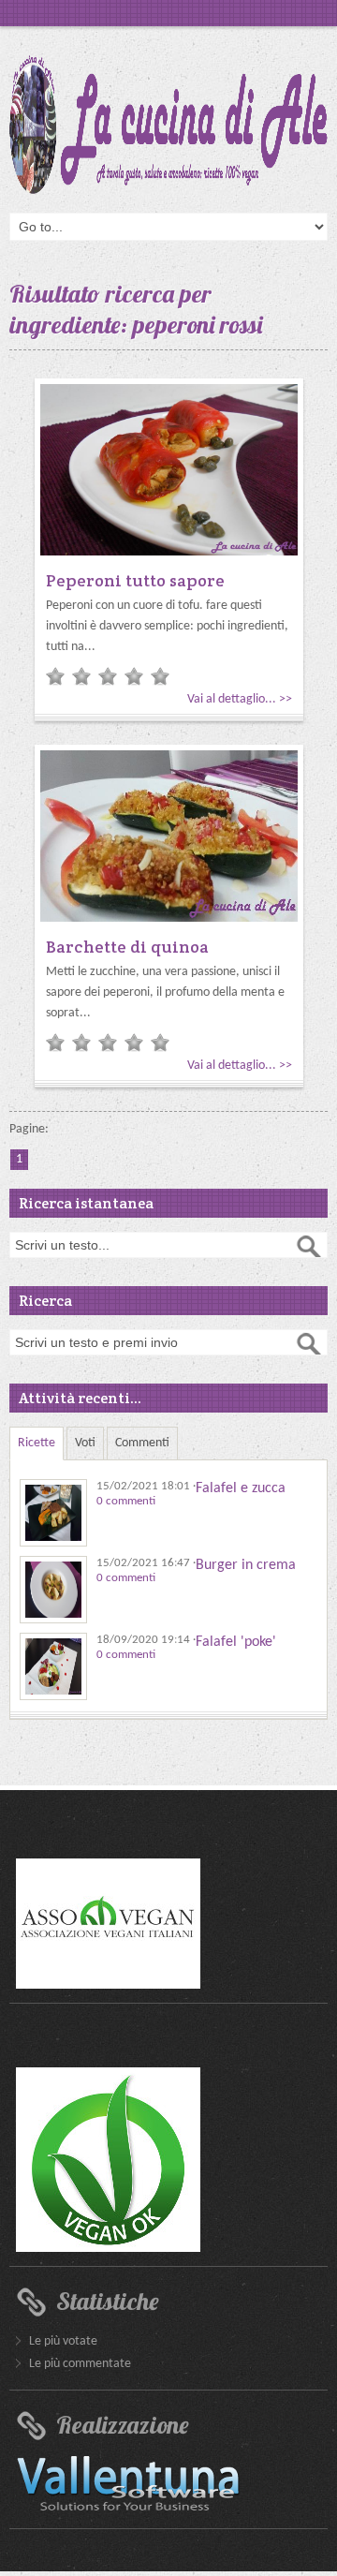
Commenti (142, 1443)
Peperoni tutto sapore (135, 580)
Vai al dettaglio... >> (240, 699)
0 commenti (126, 1501)
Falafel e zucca (241, 1488)
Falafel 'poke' (236, 1642)
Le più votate (63, 2341)
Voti (85, 1443)
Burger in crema (246, 1565)
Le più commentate (80, 2364)
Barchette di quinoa (127, 947)
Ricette (37, 1443)
